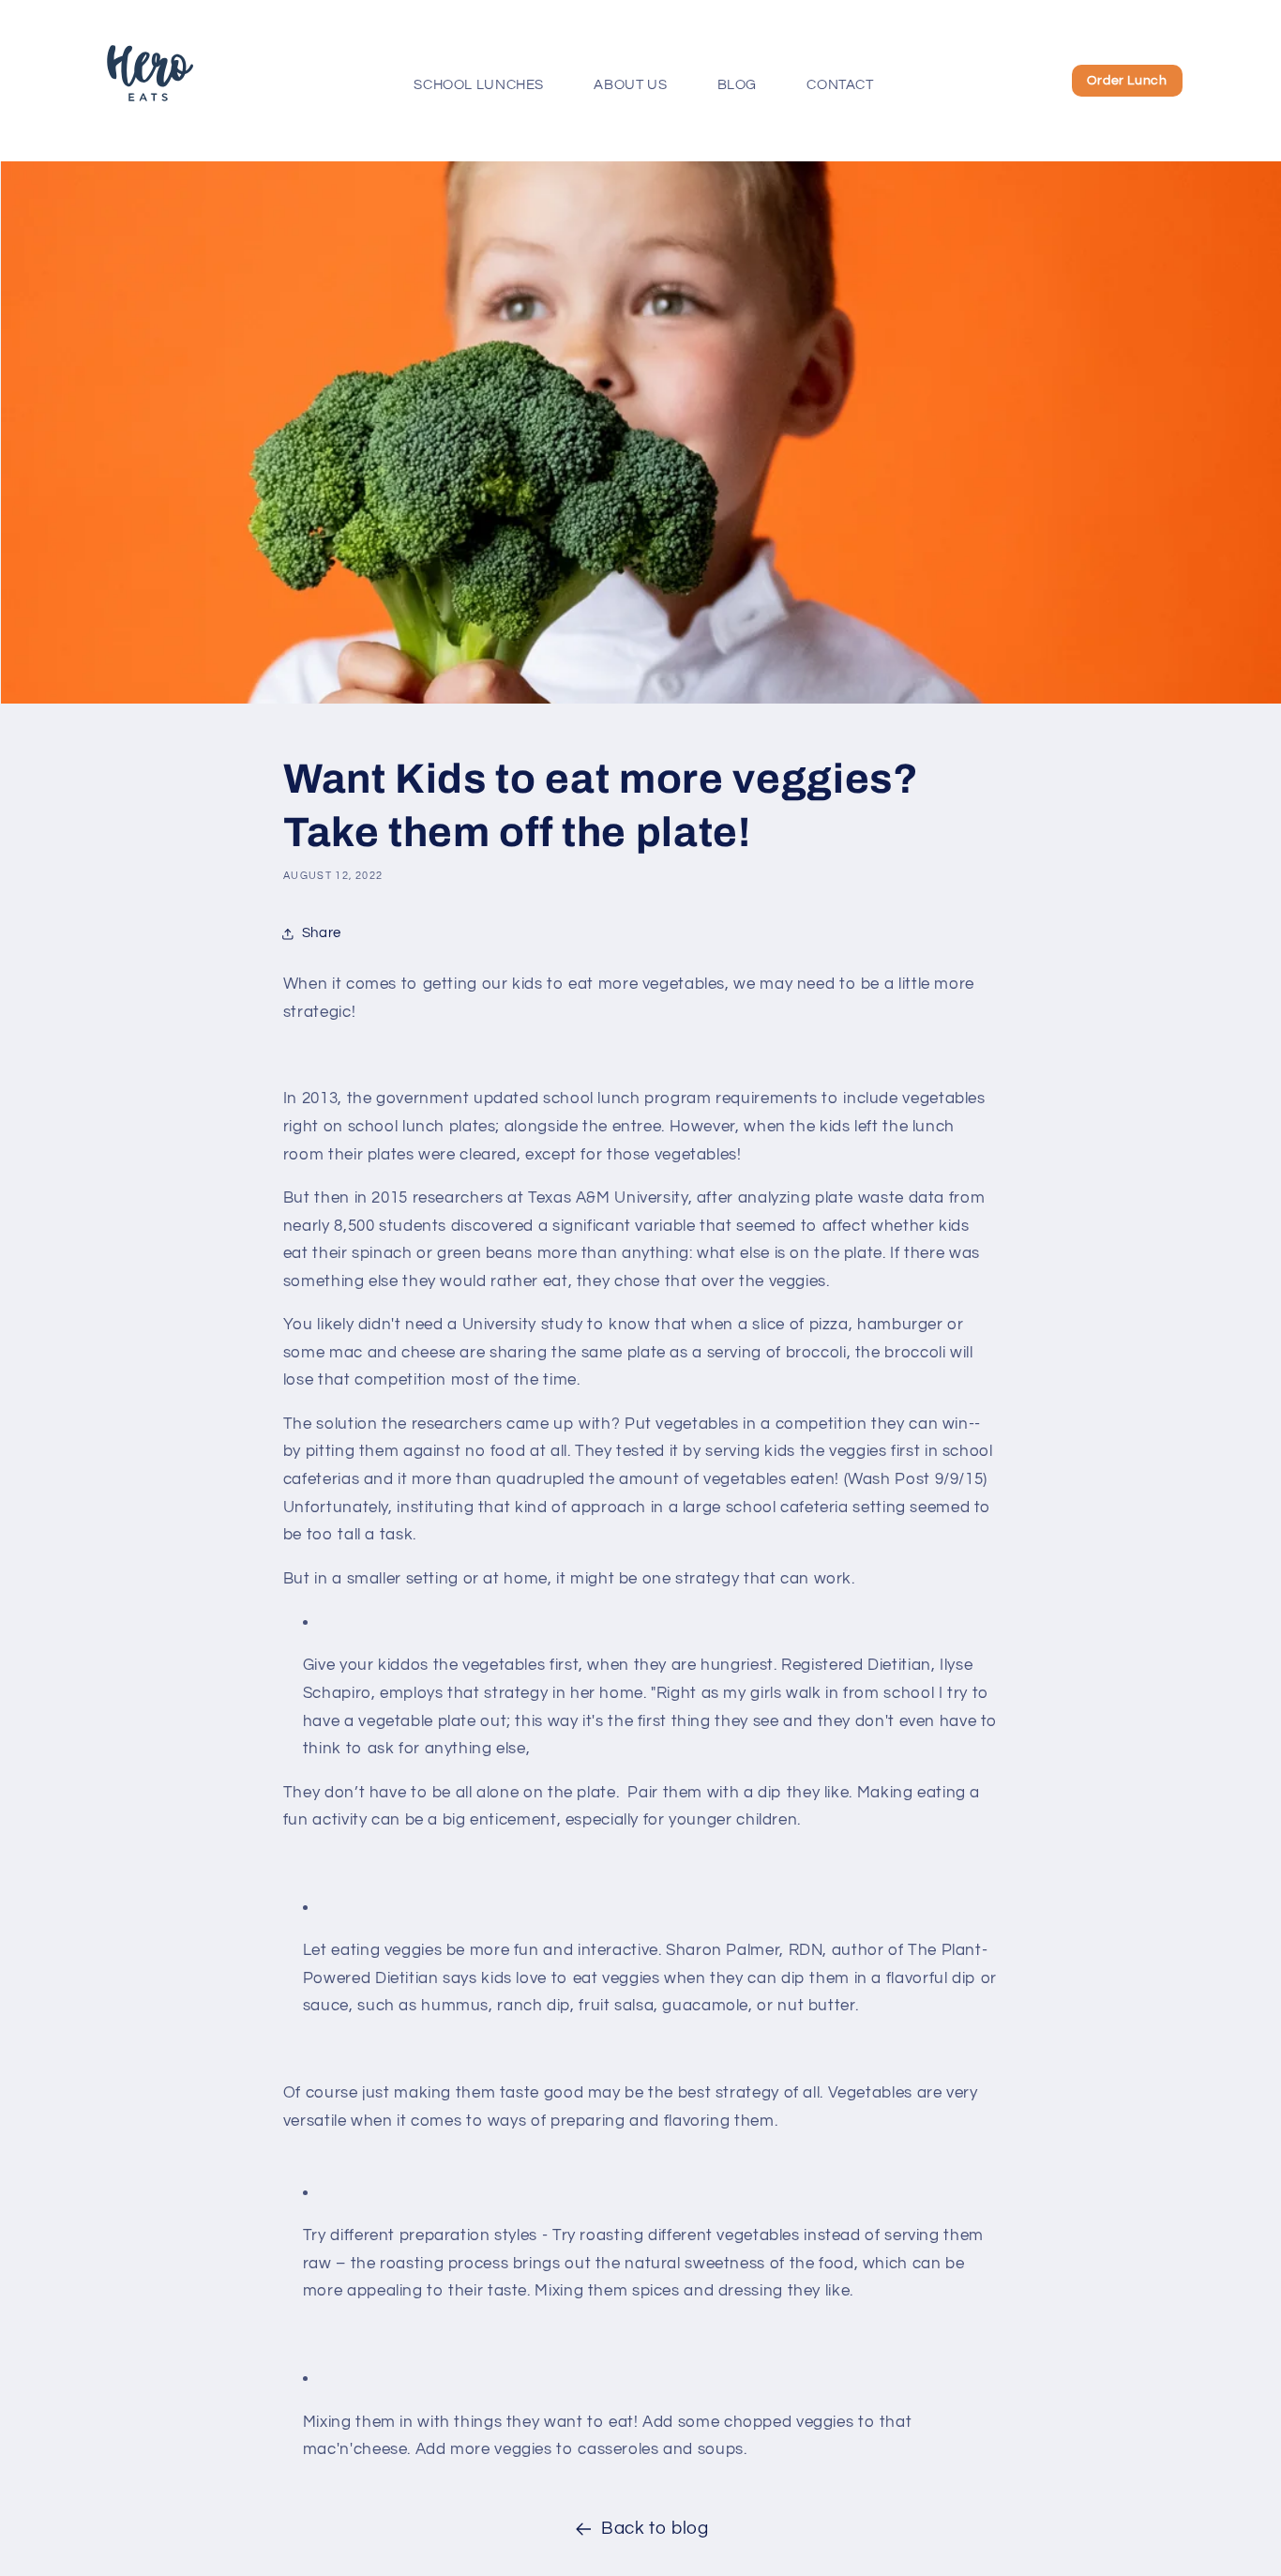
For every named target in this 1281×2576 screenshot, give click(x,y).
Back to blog (655, 2529)
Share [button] (322, 933)
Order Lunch (1127, 81)
